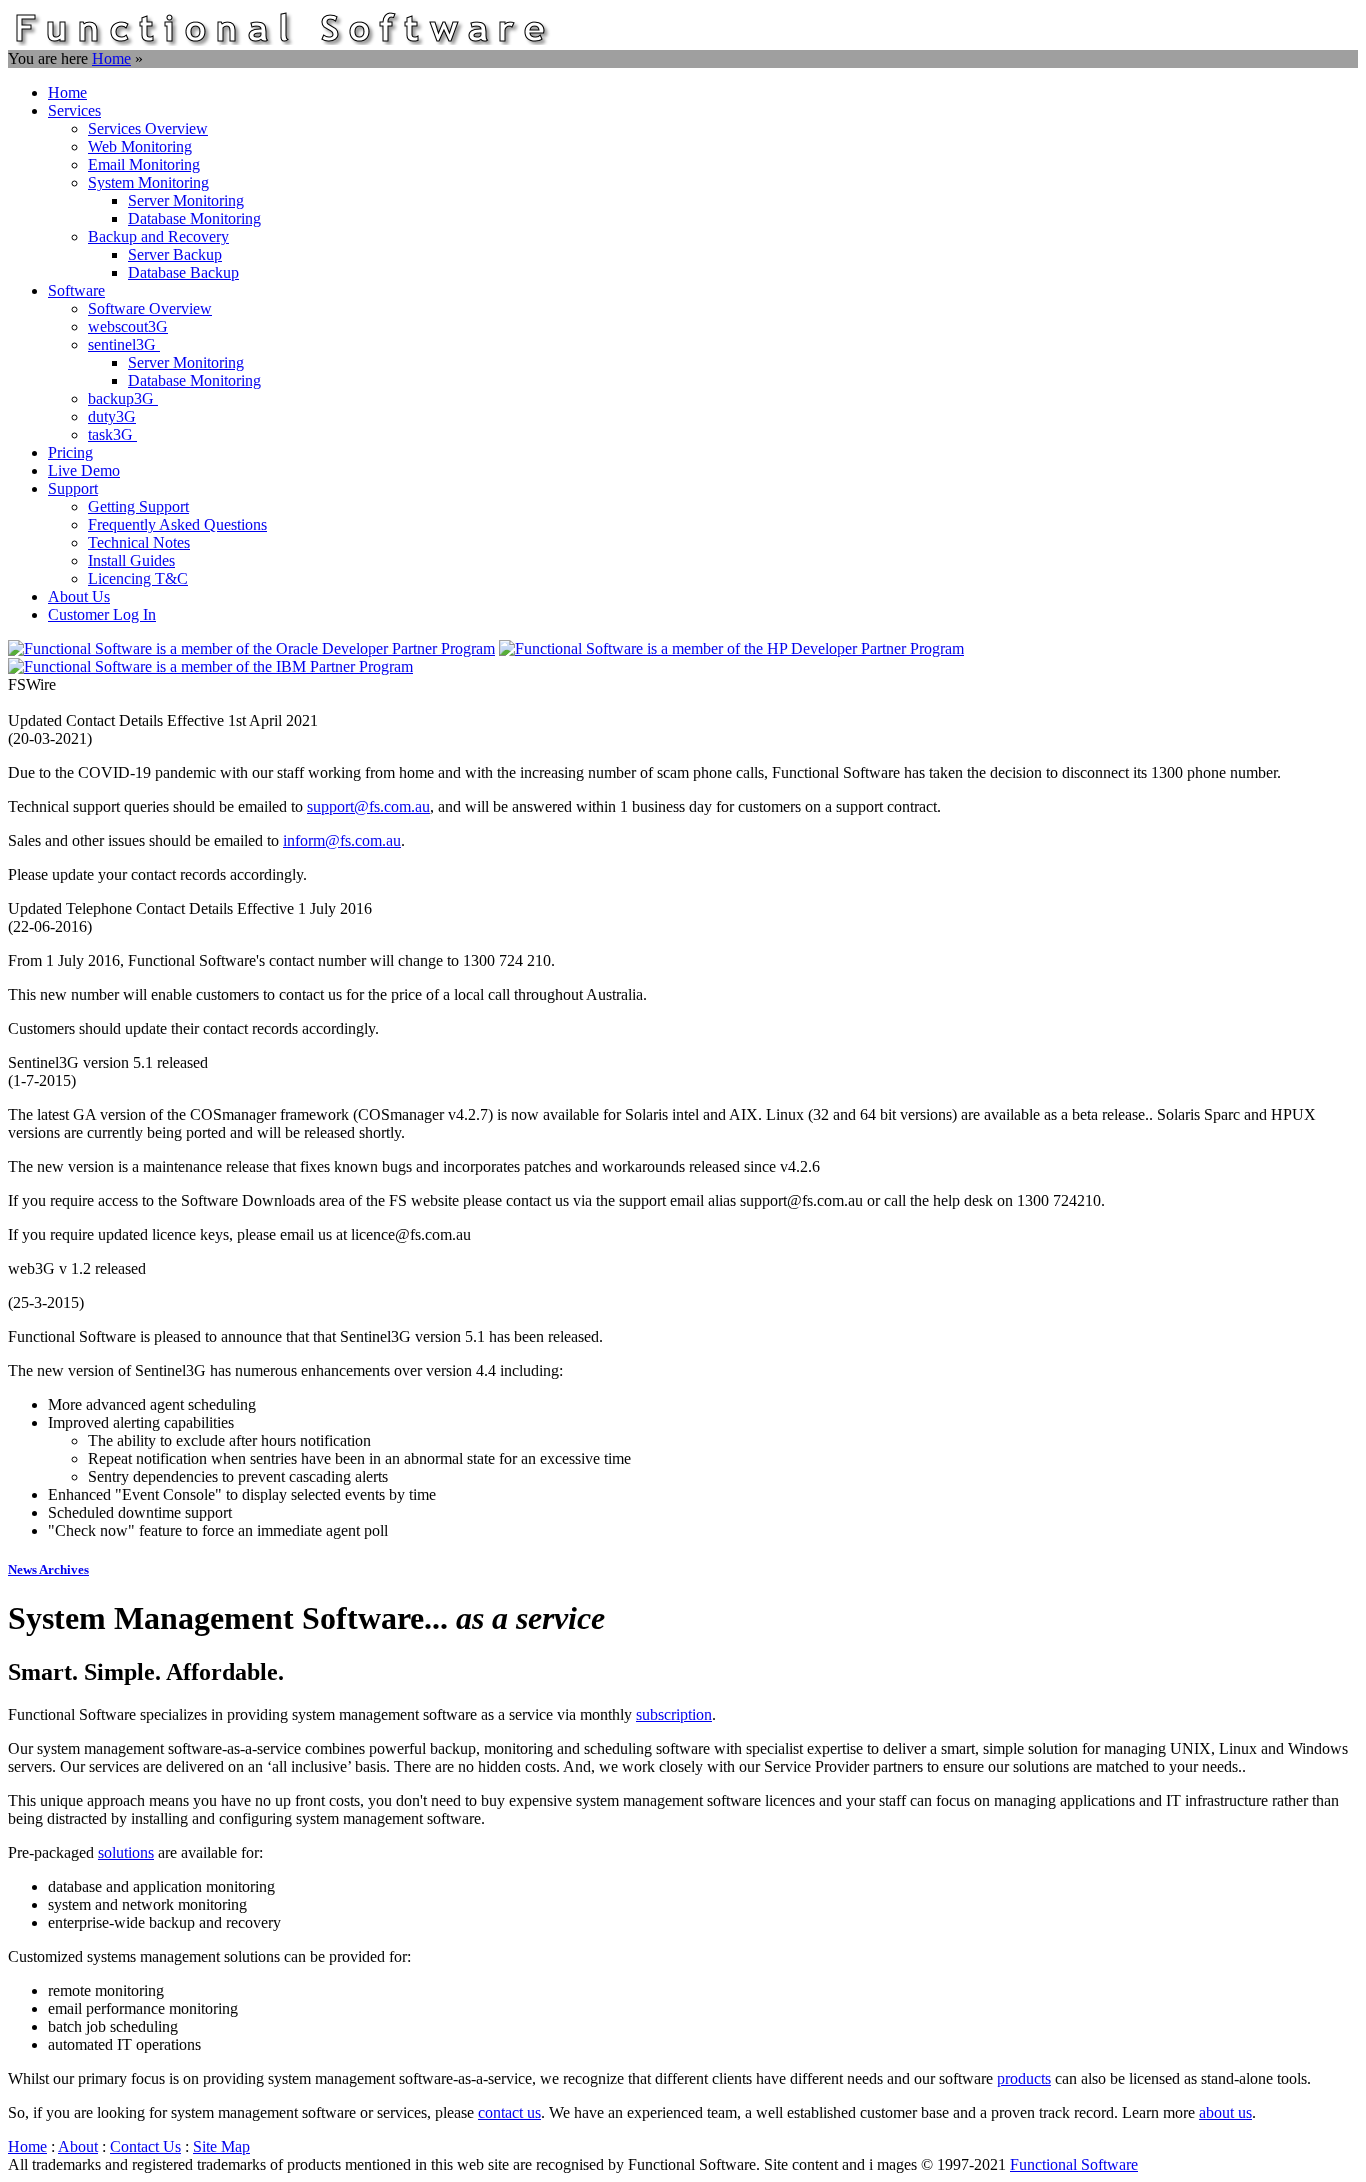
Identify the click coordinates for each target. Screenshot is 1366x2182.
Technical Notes (139, 542)
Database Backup (183, 272)
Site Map (221, 2146)
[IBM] (210, 666)
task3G (112, 434)
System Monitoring (148, 182)
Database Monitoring (194, 218)
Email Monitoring (144, 164)
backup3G (123, 398)
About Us (79, 596)
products (1024, 2078)
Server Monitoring (186, 200)
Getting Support (138, 506)
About (78, 2146)
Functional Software (1074, 2164)
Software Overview (150, 308)
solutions (126, 1852)
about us (1225, 2112)
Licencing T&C (138, 578)
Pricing (70, 452)
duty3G (112, 416)
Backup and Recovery (158, 236)
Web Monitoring (140, 146)
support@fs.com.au (368, 806)
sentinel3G (124, 344)
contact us (509, 2112)
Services (74, 110)
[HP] (731, 648)
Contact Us (145, 2146)
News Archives (48, 1569)
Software (76, 290)
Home (111, 58)
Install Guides (131, 560)
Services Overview (148, 128)
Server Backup (175, 254)
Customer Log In (102, 614)
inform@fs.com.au (342, 840)
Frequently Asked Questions (177, 524)
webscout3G (128, 326)
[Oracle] (251, 648)
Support (73, 488)
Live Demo (84, 470)
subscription (674, 1714)
